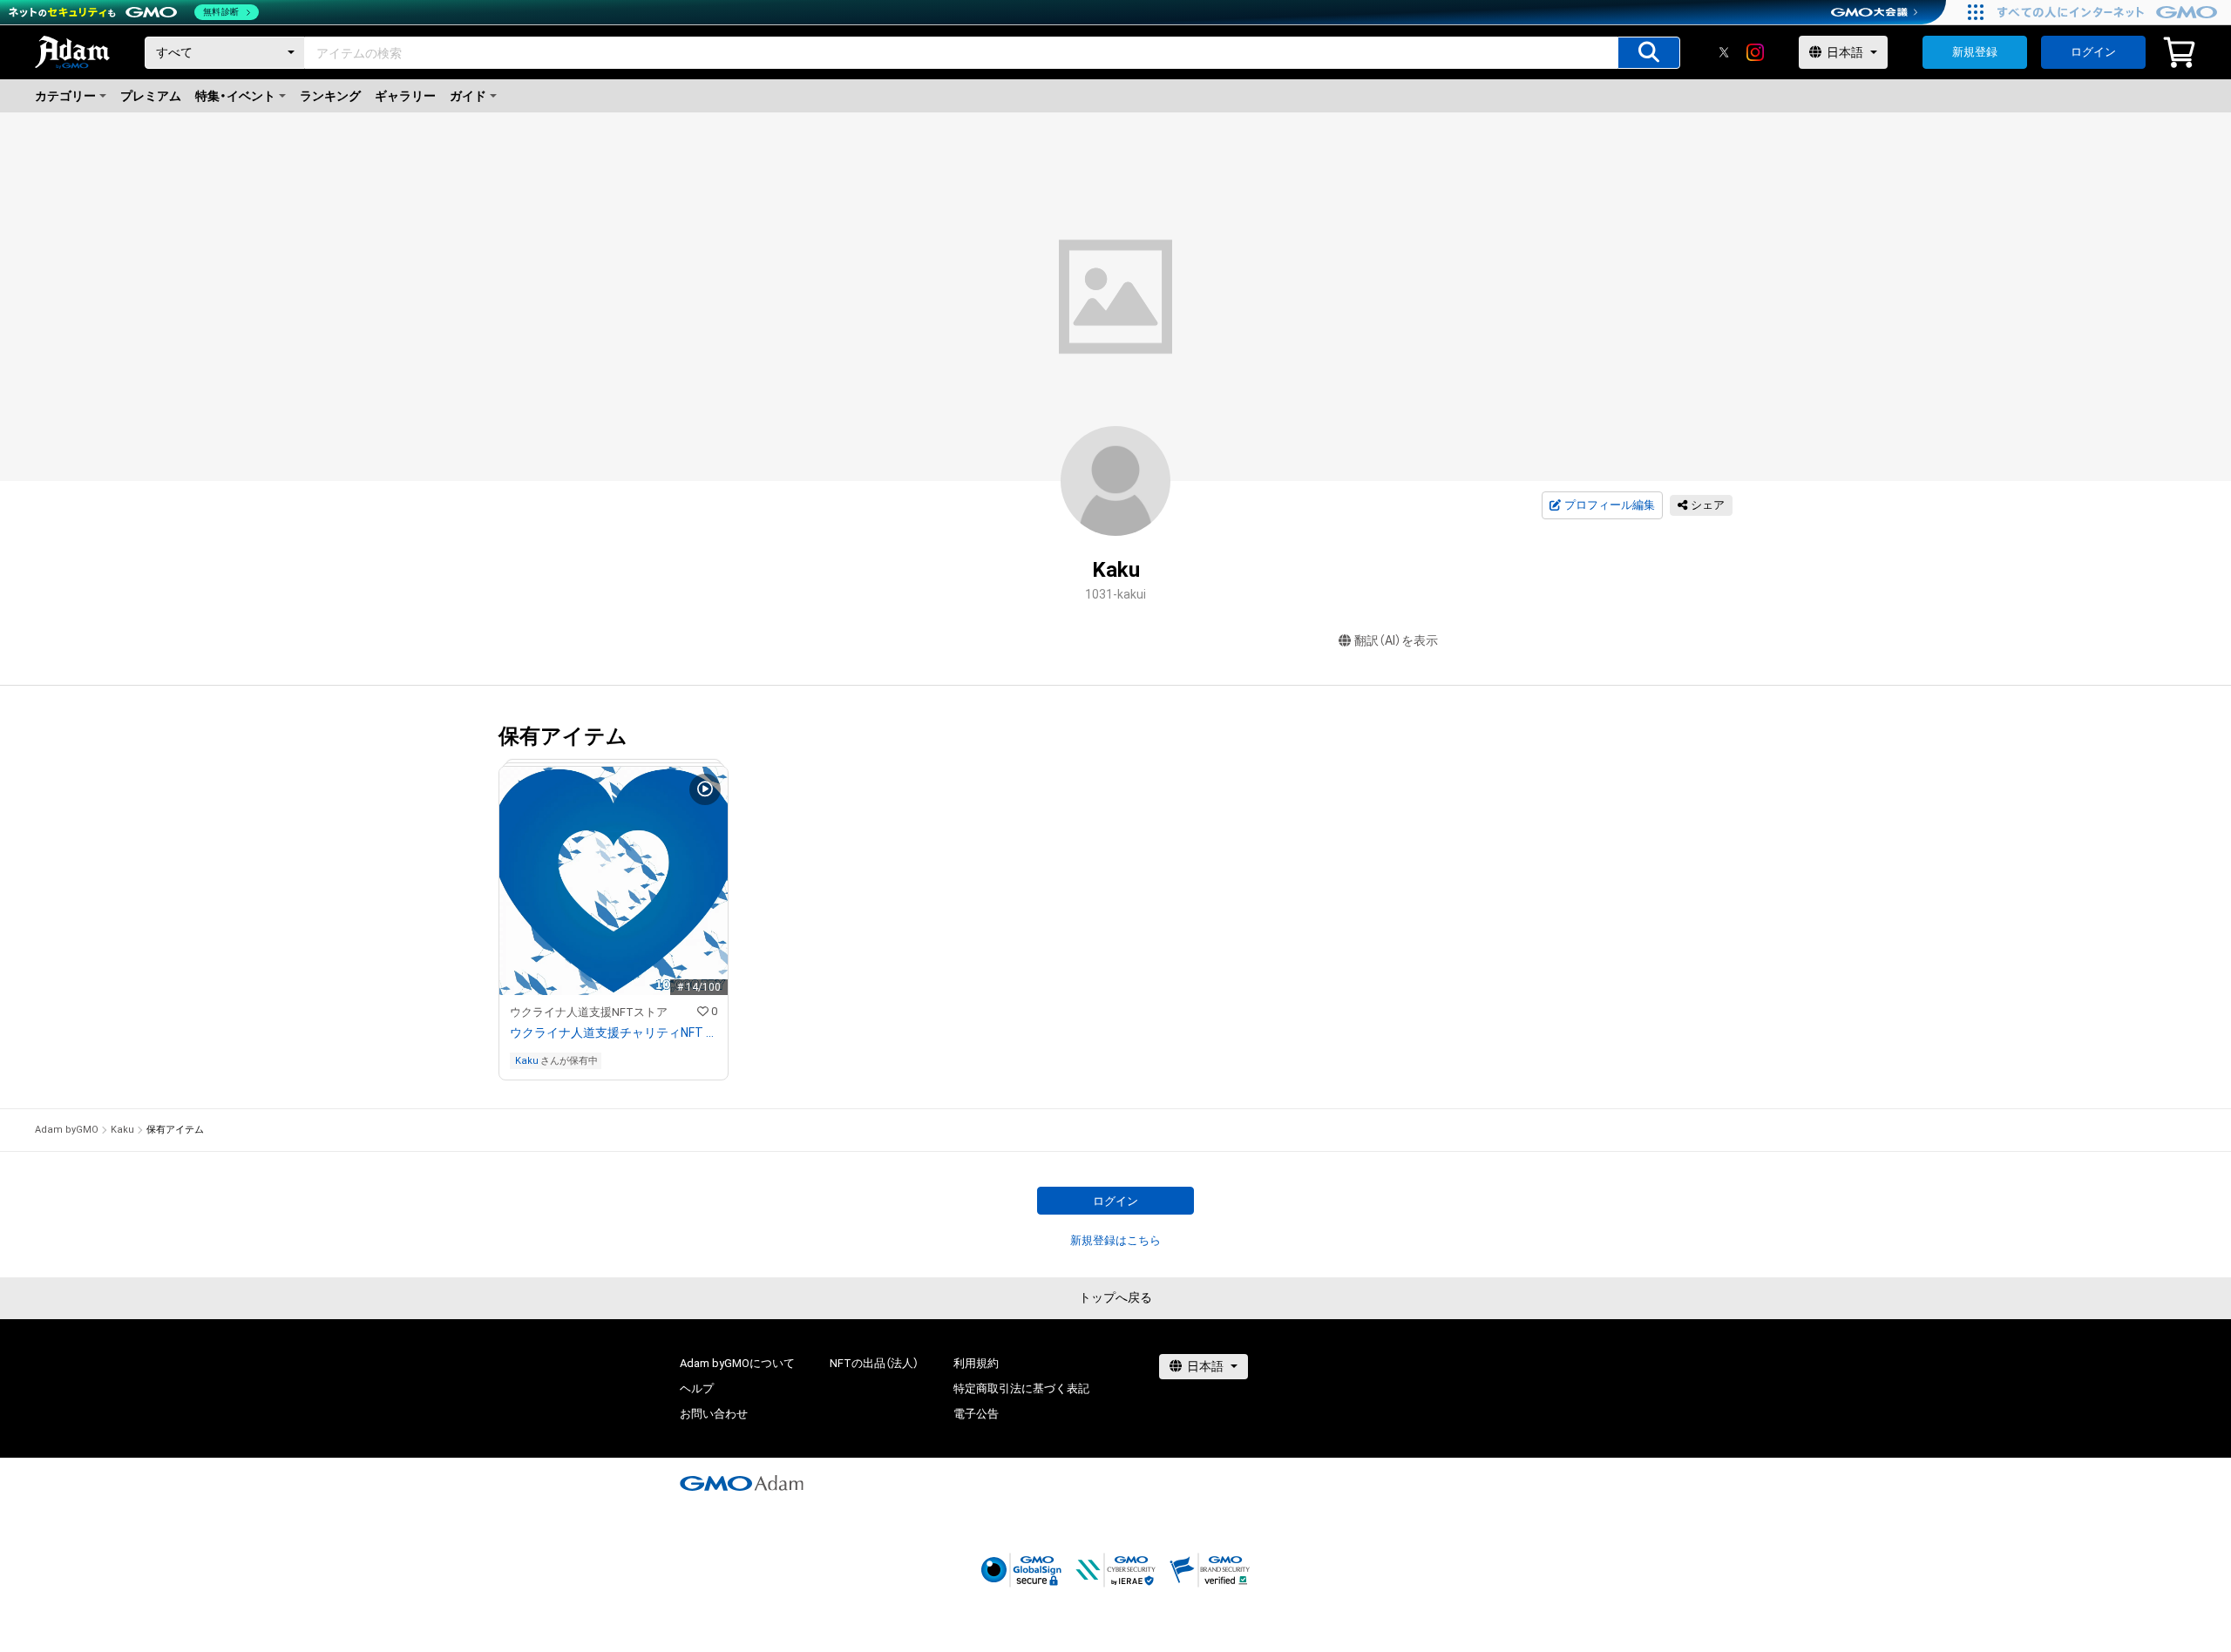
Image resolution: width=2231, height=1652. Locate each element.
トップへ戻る (1115, 1297)
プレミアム (151, 96)
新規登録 (1975, 52)
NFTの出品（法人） (874, 1363)
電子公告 (976, 1414)
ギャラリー (405, 96)
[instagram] (1755, 52)
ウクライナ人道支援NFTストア (589, 1012)
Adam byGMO (67, 1130)
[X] (1724, 52)
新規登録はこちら (1115, 1240)
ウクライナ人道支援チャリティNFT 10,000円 (614, 1032)
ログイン (2093, 52)
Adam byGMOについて (737, 1363)
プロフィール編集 (1610, 505)
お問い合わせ (714, 1414)
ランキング (330, 96)
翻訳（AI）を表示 (1396, 640)
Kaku (527, 1061)
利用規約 (976, 1363)
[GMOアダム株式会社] (742, 1483)
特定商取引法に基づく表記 (1021, 1388)
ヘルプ (697, 1388)
